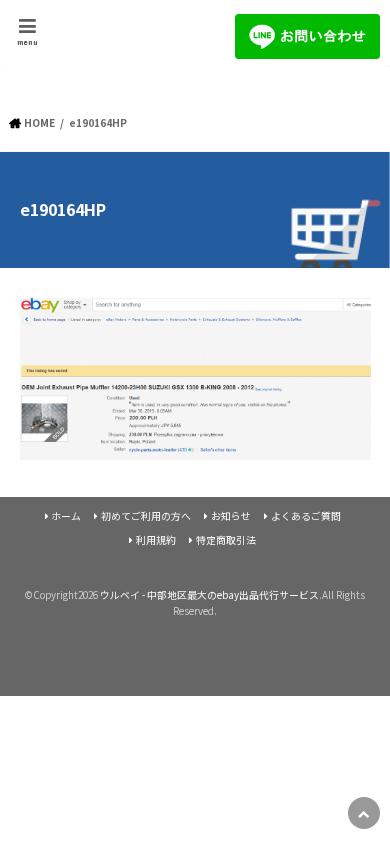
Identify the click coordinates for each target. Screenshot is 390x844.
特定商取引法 (226, 540)
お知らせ (231, 516)
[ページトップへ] (364, 813)
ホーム (66, 516)
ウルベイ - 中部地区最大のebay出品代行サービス (209, 595)
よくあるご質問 (306, 516)
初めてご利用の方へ (146, 516)
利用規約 (156, 540)
